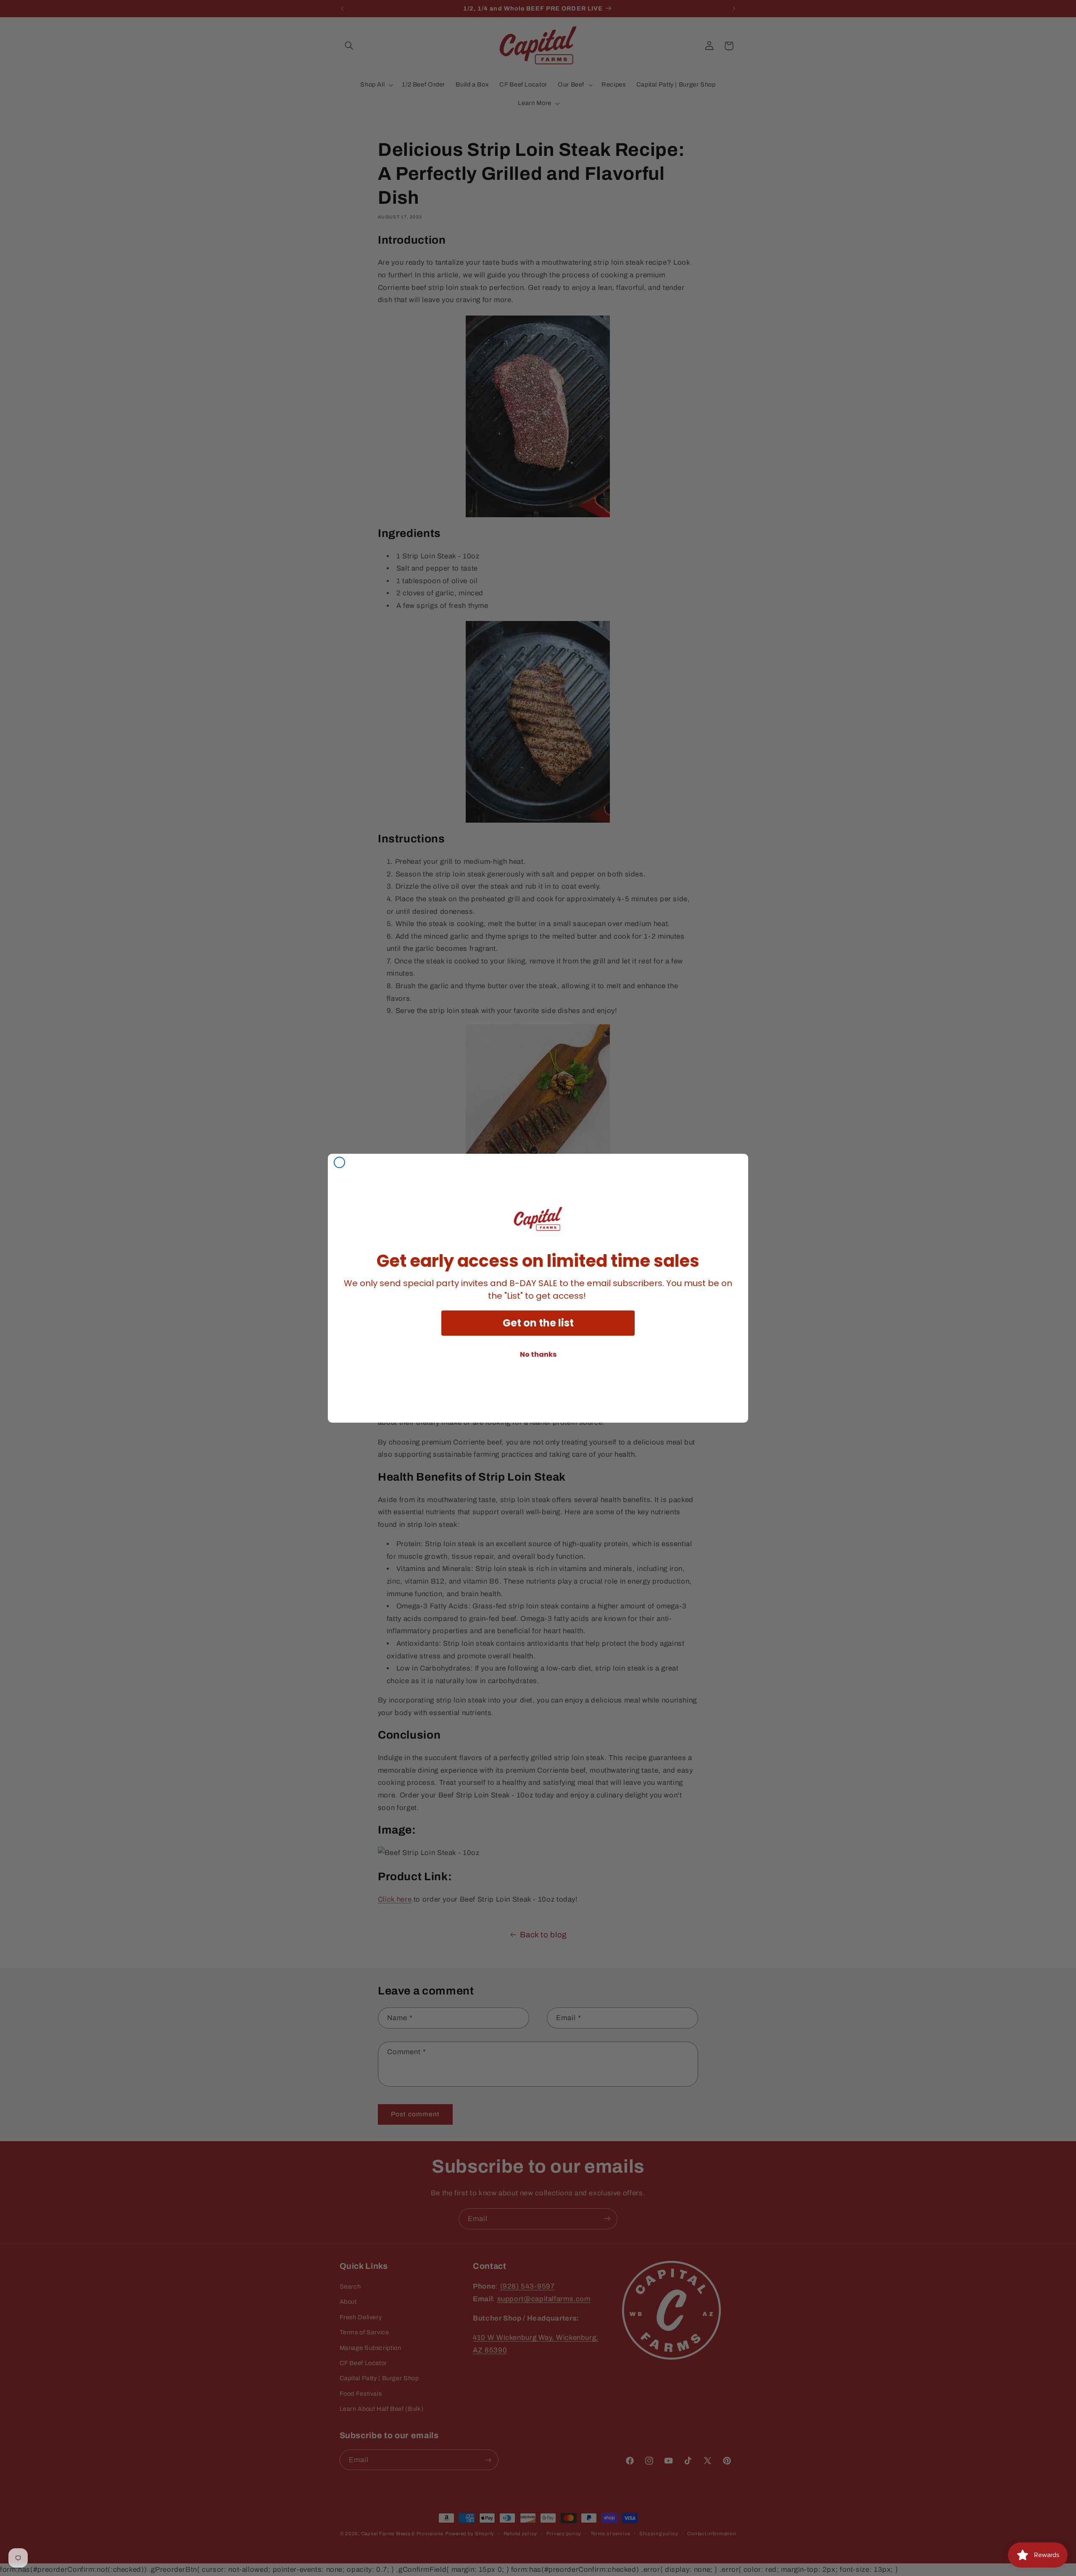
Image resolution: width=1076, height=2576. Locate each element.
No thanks (538, 1354)
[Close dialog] (339, 1162)
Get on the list (538, 1323)
